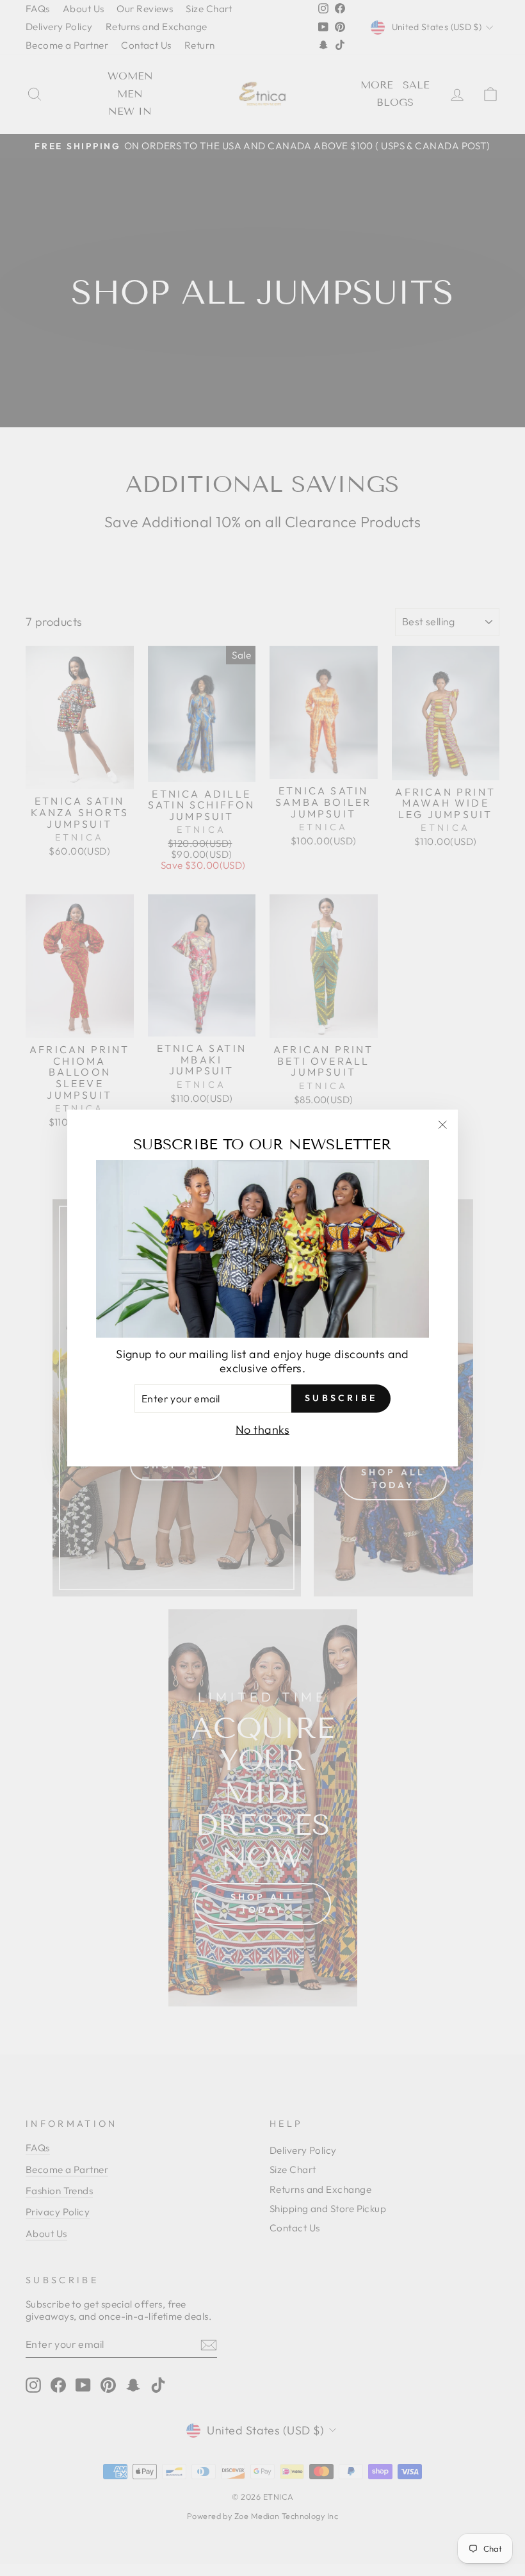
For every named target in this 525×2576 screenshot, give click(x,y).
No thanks (262, 1430)
